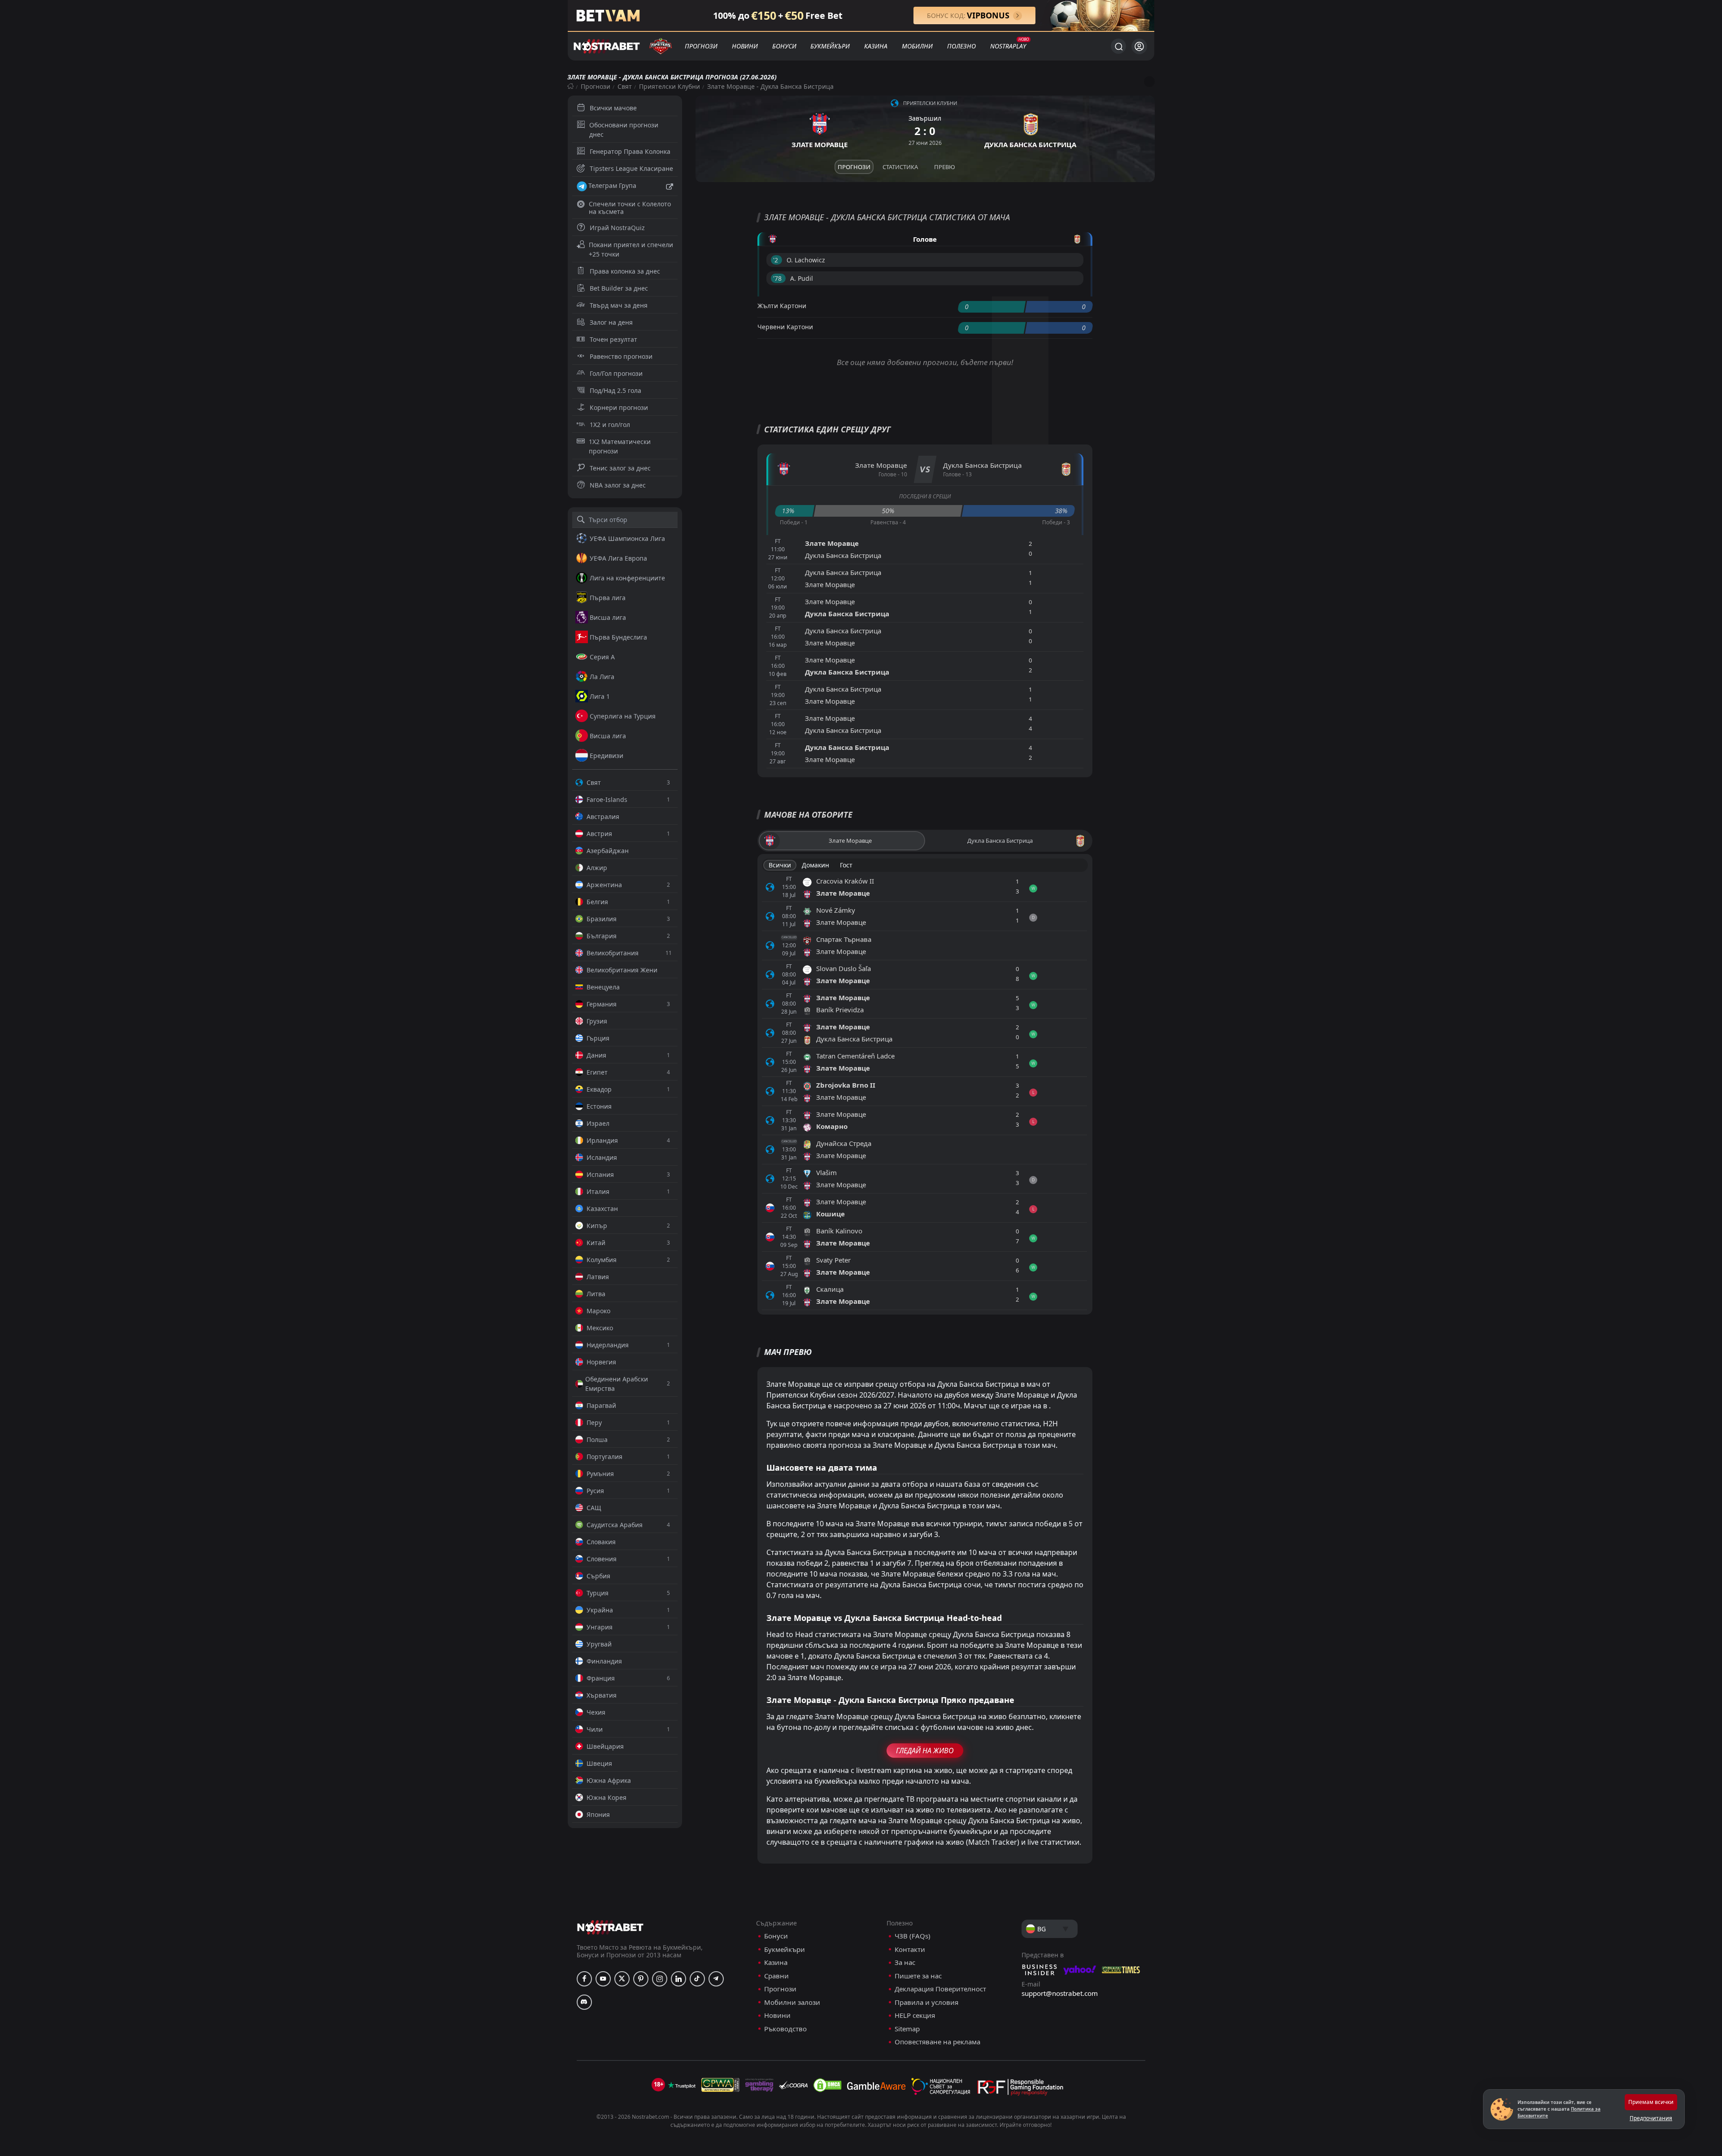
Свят (625, 86)
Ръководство (785, 2029)
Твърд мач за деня (619, 305)
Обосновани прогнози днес (624, 130)
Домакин (815, 865)
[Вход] (1139, 46)
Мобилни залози (792, 2002)
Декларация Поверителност (940, 1989)
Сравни (776, 1976)
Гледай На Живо (925, 1751)
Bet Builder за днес (619, 288)
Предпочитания (1651, 2118)
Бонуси (784, 46)
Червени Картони (785, 327)
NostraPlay (1008, 46)
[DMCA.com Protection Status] (827, 2085)
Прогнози (701, 46)
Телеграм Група (612, 185)
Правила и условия (926, 2002)
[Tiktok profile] (697, 1979)
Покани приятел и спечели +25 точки (631, 249)
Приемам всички (1651, 2102)
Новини (745, 46)
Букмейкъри (830, 46)
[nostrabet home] (610, 1927)
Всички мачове (613, 108)
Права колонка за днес (625, 271)
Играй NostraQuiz (617, 228)
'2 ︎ (776, 260)
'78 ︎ (778, 278)
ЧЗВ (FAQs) (913, 1936)
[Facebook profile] (584, 1979)
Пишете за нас (918, 1976)
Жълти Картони (782, 306)
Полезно (961, 46)
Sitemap (907, 2029)
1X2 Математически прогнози (620, 446)
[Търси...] (1118, 46)
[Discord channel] (584, 2002)
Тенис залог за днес (620, 468)
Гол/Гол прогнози (616, 373)
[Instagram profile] (660, 1979)
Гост (846, 865)
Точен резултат (613, 339)
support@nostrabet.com (1060, 1993)
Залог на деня (611, 322)
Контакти (910, 1949)
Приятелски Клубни (670, 86)
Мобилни (917, 46)
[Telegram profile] (716, 1979)
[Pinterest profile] (641, 1979)
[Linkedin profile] (678, 1979)
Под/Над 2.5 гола (615, 390)
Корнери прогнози (619, 407)
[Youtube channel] (603, 1979)
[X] (622, 1979)
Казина (876, 46)
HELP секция (915, 2015)
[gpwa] (720, 2085)
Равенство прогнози (621, 356)
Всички (780, 865)
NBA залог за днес (618, 485)
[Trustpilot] (682, 2085)
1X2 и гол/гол (610, 425)
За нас (905, 1962)
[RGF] (1020, 2089)
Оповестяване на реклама (937, 2042)
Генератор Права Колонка (630, 151)
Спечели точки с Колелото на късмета (630, 208)
